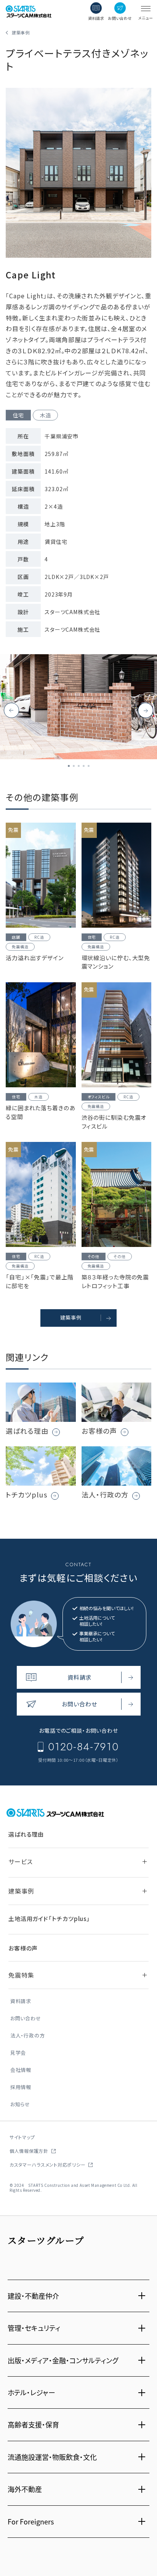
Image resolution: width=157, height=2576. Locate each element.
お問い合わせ (26, 2019)
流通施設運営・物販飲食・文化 (52, 2457)
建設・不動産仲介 (33, 2296)
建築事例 (21, 32)
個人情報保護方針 (29, 2151)
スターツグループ (46, 2240)
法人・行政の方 (27, 2036)
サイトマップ (22, 2137)
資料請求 (21, 2001)
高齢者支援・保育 (33, 2424)
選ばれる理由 (26, 1834)
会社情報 (21, 2070)
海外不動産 (25, 2489)
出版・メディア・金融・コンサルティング (63, 2360)
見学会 (18, 2053)
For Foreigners (31, 2521)
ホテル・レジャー (31, 2392)
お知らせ (20, 2105)
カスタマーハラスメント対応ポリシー (47, 2164)
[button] (146, 710)
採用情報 (21, 2087)
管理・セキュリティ (34, 2328)
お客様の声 (23, 1948)
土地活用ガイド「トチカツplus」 (49, 1919)
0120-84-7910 (83, 1747)
